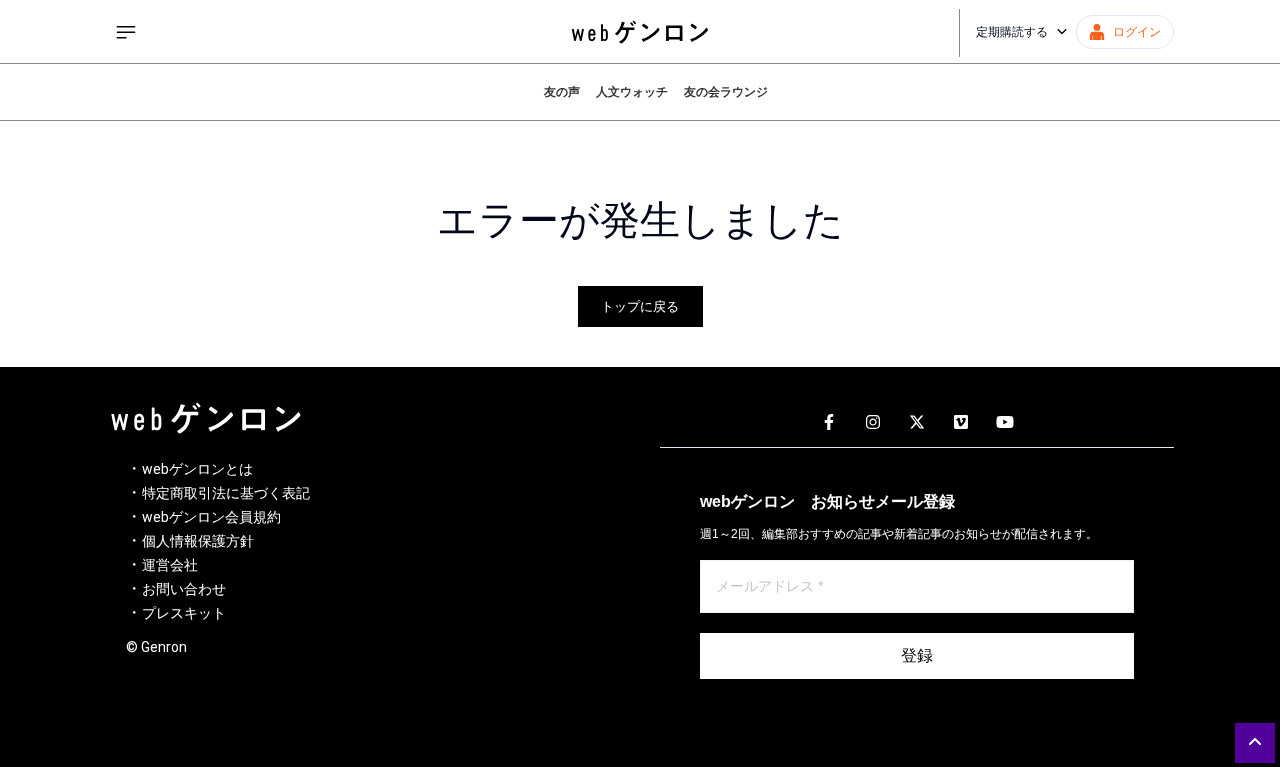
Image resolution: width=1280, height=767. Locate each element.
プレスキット (184, 613)
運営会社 (170, 565)
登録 (917, 655)
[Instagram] (873, 423)
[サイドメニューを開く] (126, 32)
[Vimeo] (961, 423)
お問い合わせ (184, 589)
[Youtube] (1005, 423)
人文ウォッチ (632, 92)
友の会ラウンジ (726, 92)
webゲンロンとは (197, 469)
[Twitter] (917, 423)
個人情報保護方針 (198, 541)
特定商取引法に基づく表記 (226, 493)
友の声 (562, 92)
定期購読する (1012, 32)
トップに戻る (640, 306)
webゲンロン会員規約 (211, 517)
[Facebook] (829, 423)
